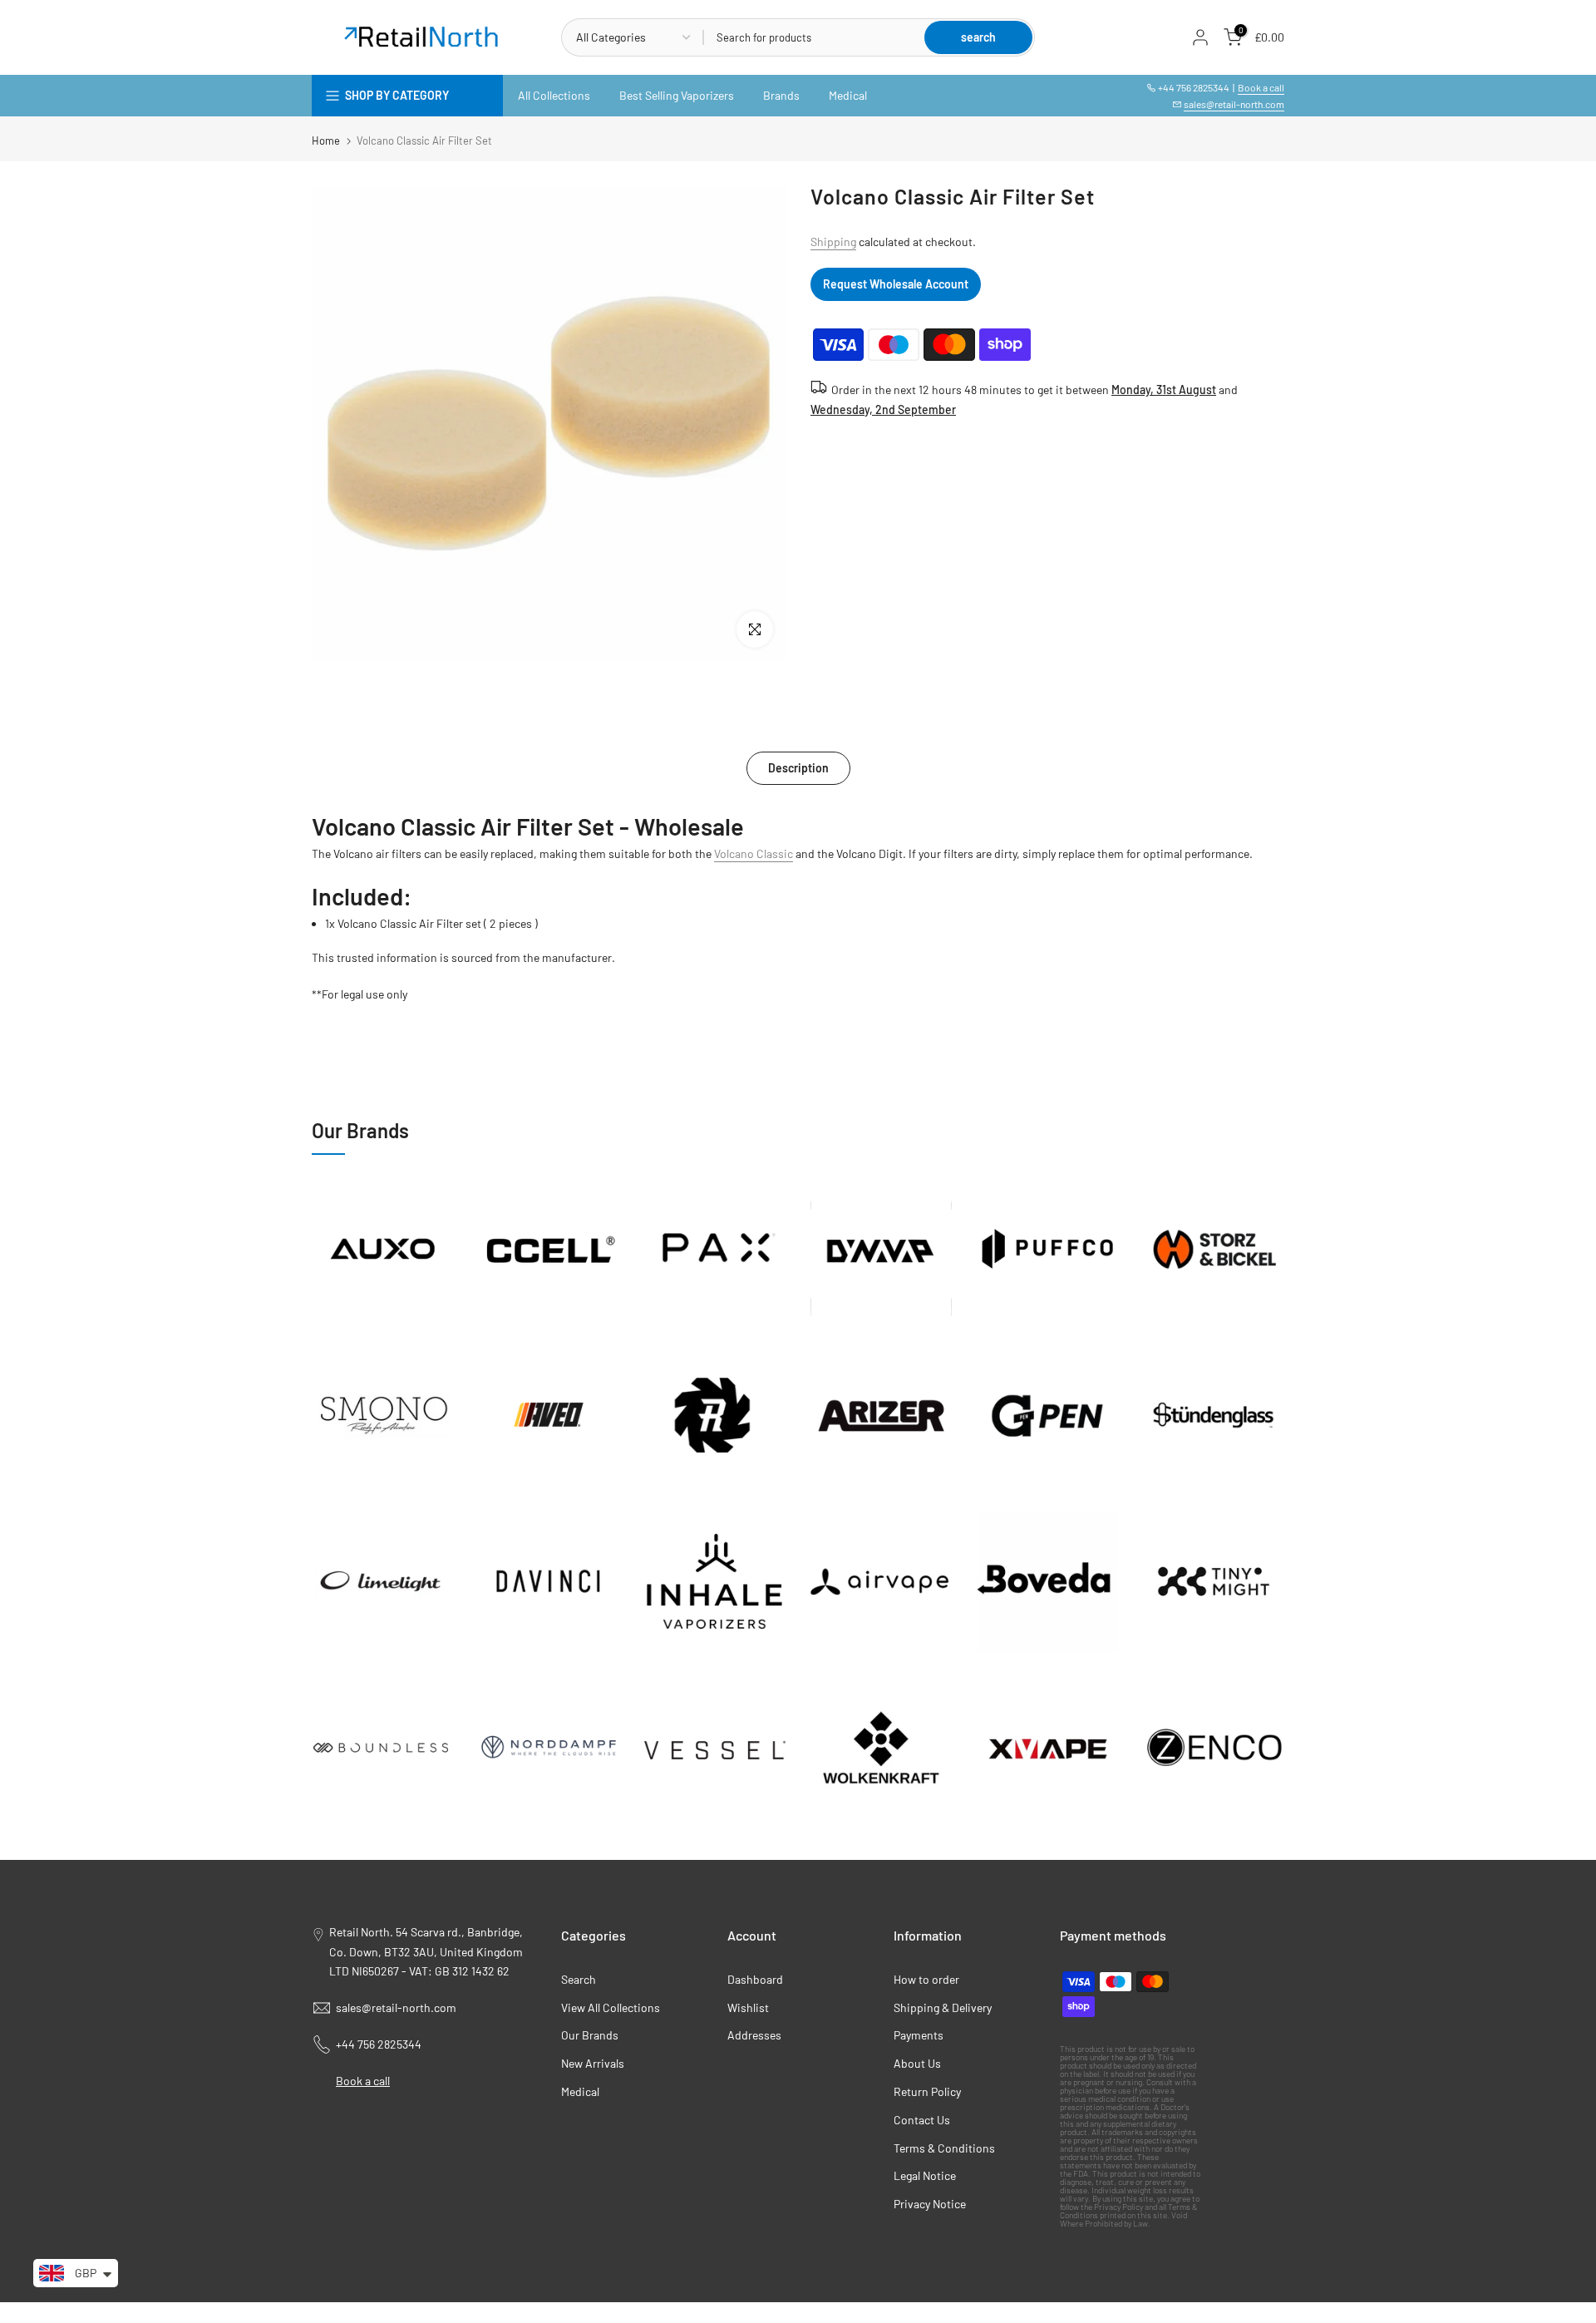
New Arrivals (593, 2063)
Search (579, 1979)
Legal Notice (925, 2175)
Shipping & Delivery (943, 2007)
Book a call (1261, 87)
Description (798, 768)
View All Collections (611, 2007)
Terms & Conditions (944, 2148)
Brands (781, 95)
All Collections (554, 95)
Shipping (833, 242)
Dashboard (755, 1979)
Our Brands (590, 2035)
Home (326, 141)
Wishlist (748, 2007)
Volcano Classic (754, 853)
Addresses (754, 2035)
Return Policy (927, 2091)
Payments (919, 2035)
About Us (917, 2063)
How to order (926, 1979)
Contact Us (922, 2120)
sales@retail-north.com (1234, 104)
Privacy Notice (930, 2204)
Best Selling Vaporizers (677, 95)
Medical (848, 95)
